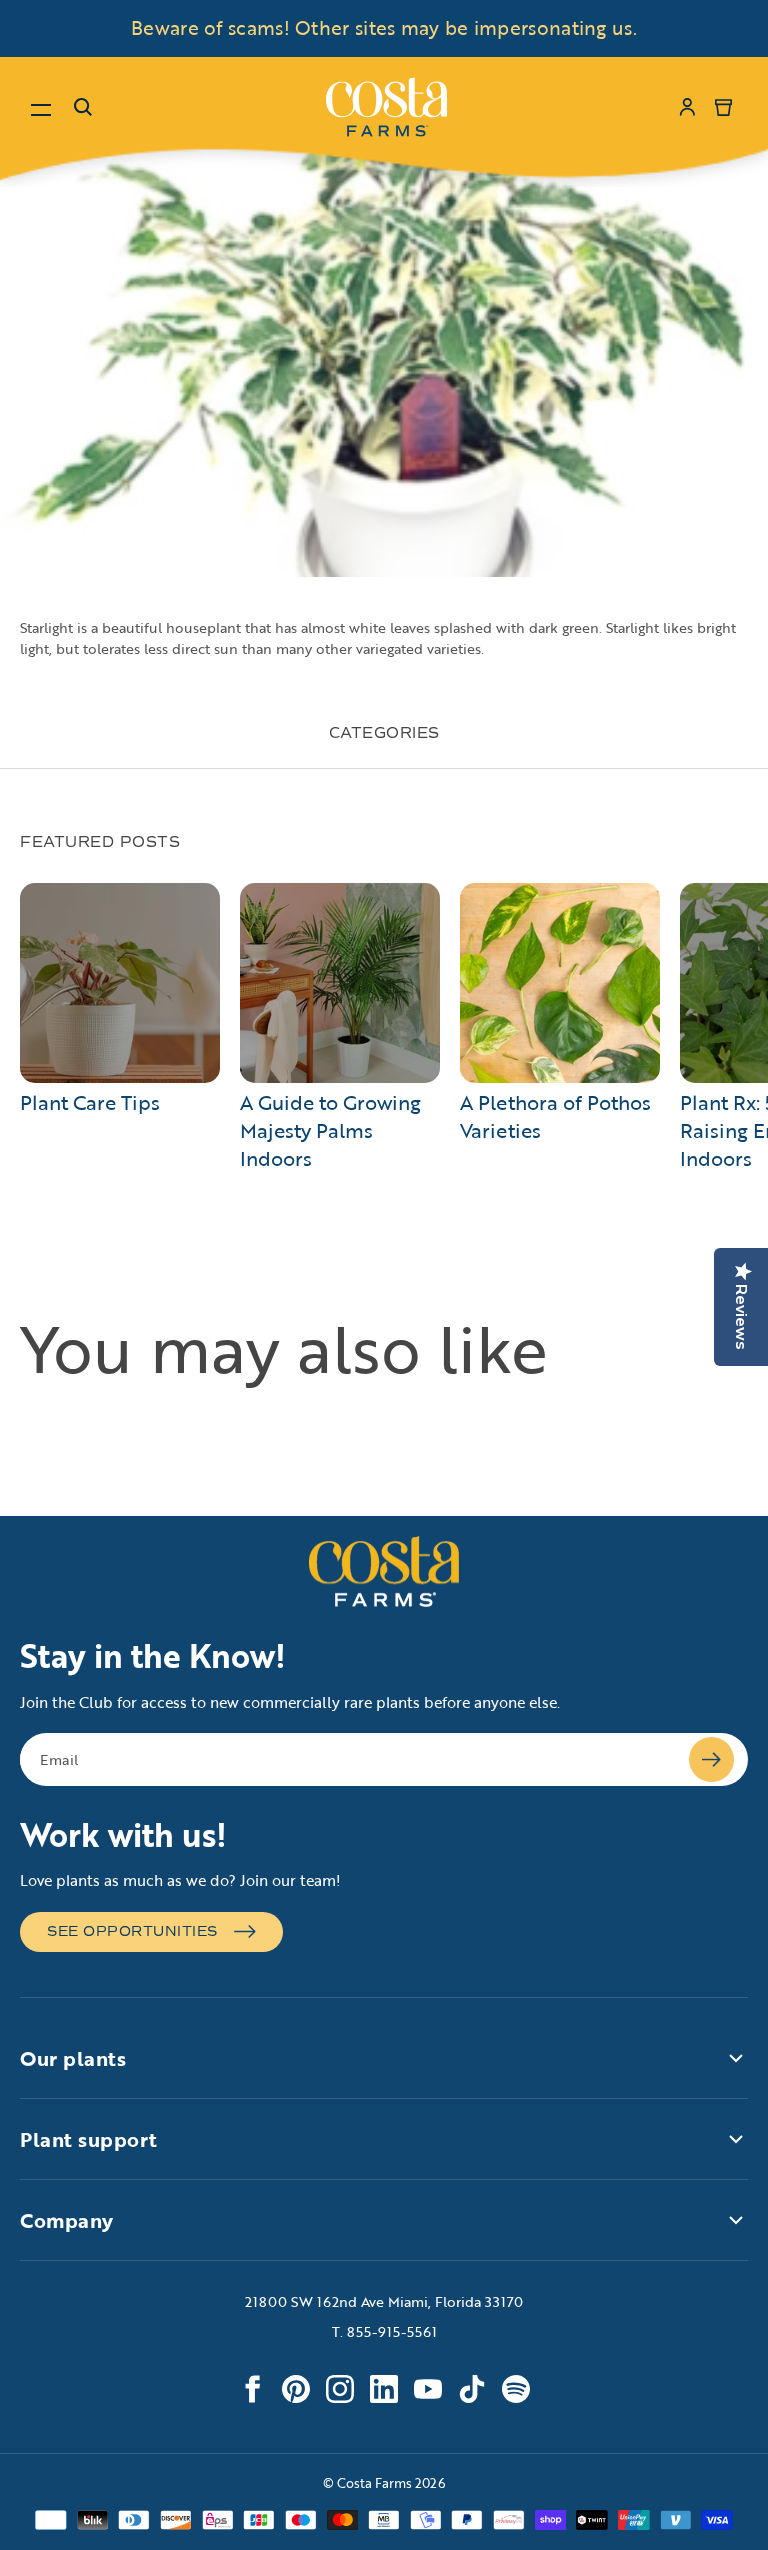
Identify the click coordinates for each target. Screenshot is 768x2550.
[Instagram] (340, 2389)
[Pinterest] (296, 2389)
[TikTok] (472, 2389)
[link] (386, 107)
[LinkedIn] (384, 2389)
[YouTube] (428, 2389)
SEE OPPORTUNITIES (132, 1931)
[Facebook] (252, 2389)
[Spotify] (516, 2389)
